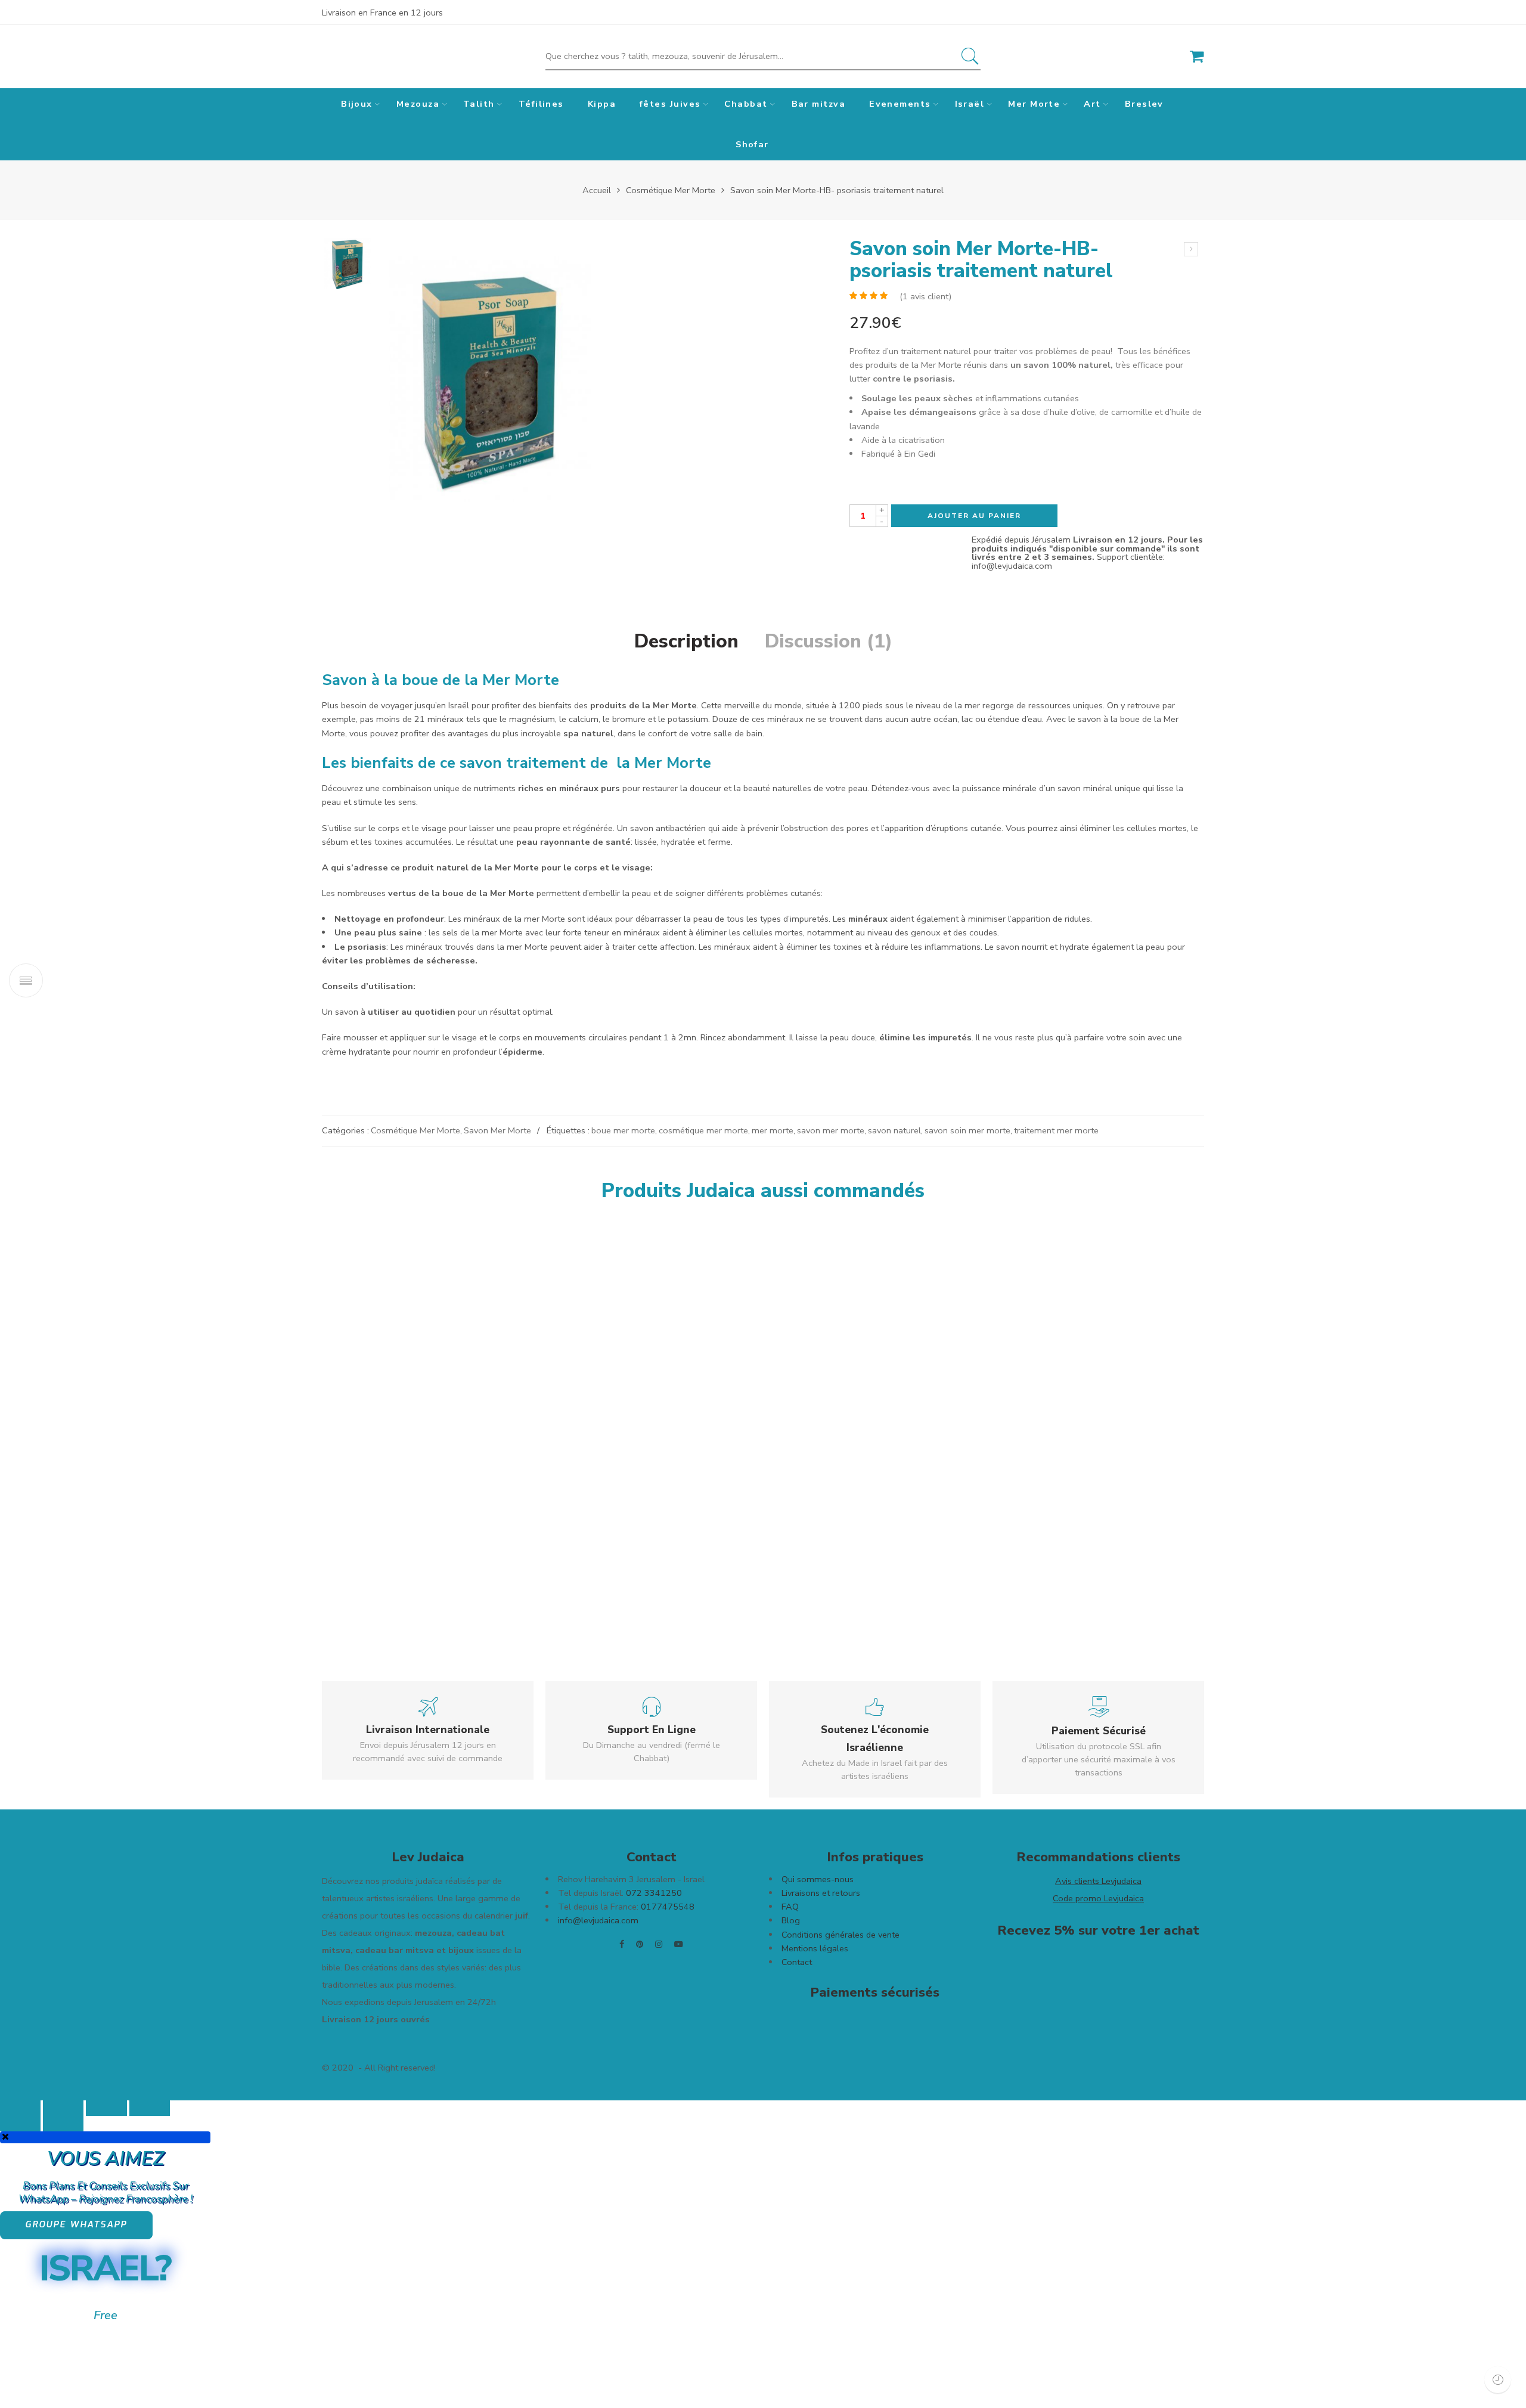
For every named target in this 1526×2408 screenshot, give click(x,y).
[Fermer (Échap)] (20, 2108)
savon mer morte (831, 1130)
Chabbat (746, 104)
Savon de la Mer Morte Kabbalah (1080, 1481)
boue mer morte (623, 1130)
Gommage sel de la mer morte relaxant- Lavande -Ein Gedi (458, 1568)
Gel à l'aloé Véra (839, 1481)
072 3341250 (654, 1893)
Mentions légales (815, 1948)
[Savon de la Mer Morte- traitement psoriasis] (347, 263)
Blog (791, 1920)
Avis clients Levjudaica (1098, 1881)
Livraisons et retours (821, 1893)
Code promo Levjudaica (1098, 1898)
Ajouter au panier (974, 516)
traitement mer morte (1056, 1130)
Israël (970, 104)
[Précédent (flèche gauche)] (20, 2124)
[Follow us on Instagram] (659, 1944)
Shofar (752, 144)
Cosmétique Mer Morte (671, 190)
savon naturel (894, 1130)
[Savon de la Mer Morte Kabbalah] (1102, 1342)
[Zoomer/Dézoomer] (150, 2108)
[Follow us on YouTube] (679, 1944)
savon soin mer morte (967, 1130)
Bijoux (357, 104)
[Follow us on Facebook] (622, 1944)
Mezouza (418, 104)
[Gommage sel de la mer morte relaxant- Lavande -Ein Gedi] (1191, 249)
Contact (798, 1962)
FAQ (790, 1907)
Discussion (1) (829, 641)
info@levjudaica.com (598, 1920)
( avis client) (925, 296)
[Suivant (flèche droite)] (63, 2124)
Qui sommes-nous (818, 1879)
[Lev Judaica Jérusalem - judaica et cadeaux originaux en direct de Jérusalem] (380, 57)
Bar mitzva (819, 104)
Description (686, 641)
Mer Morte (1034, 104)
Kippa (602, 104)
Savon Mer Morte (497, 1130)
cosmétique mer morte (703, 1130)
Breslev (1144, 104)
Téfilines (541, 104)
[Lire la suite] (1092, 1452)
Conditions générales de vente (842, 1935)
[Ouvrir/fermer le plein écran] (106, 2108)
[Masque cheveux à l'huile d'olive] (695, 1342)
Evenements (900, 104)
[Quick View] (468, 1538)
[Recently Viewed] (1498, 2380)
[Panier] (1197, 57)
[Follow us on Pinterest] (640, 1944)
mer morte (773, 1130)
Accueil (597, 190)
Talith (479, 104)
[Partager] (63, 2108)
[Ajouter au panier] (447, 1538)
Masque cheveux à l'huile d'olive (671, 1481)
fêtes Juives (670, 104)
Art (1092, 104)
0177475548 (666, 1907)
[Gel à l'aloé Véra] (899, 1342)
